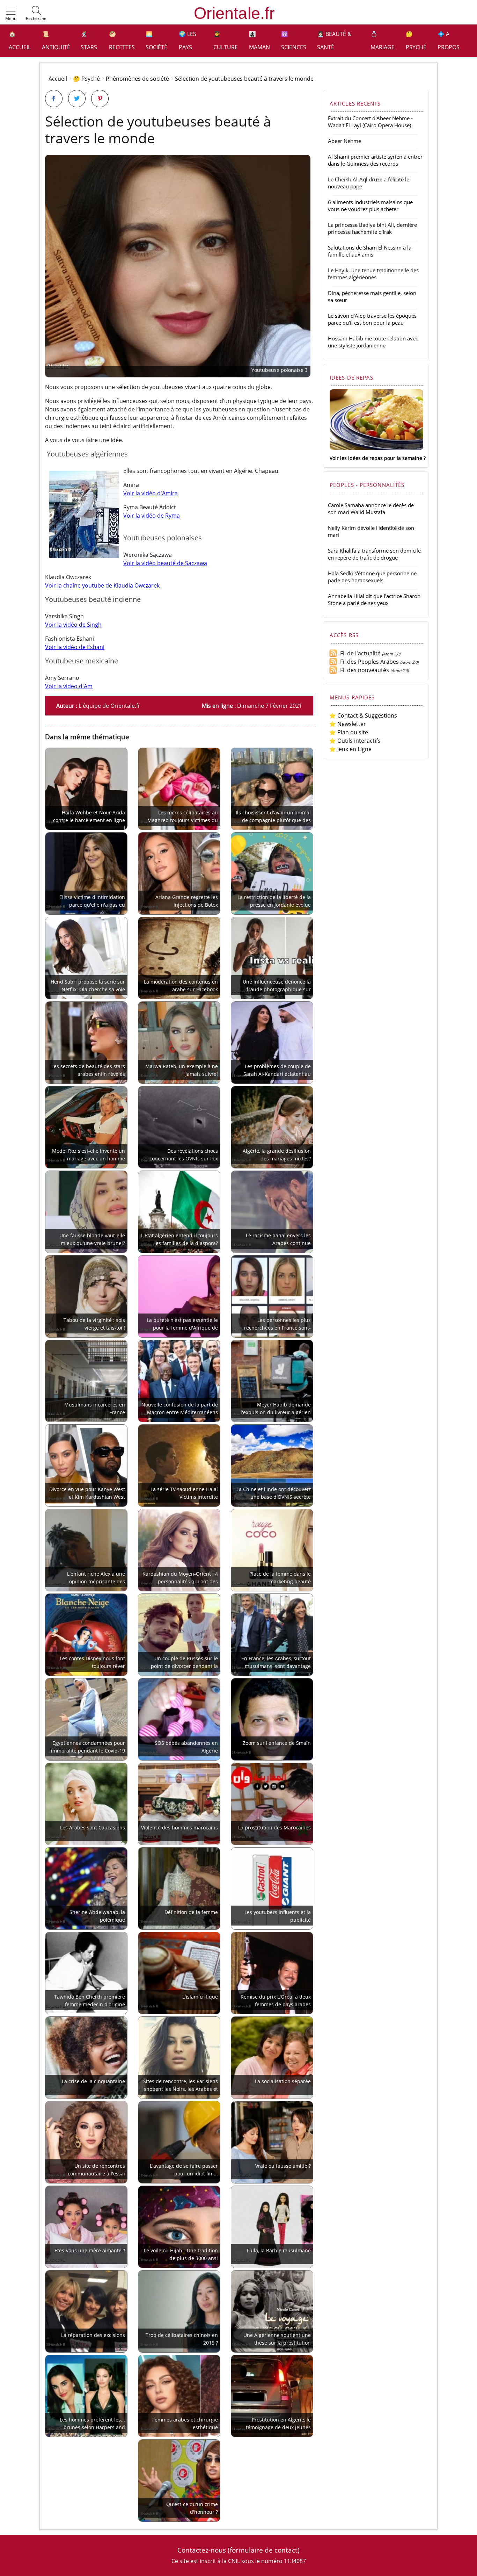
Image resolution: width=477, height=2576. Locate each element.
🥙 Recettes (122, 41)
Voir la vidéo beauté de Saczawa (165, 563)
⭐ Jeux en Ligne (350, 749)
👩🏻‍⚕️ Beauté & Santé (334, 41)
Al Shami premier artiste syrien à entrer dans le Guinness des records (375, 160)
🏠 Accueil (20, 41)
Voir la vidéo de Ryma (152, 516)
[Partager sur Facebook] (54, 99)
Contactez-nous (202, 2550)
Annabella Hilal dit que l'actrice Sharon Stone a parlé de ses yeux (374, 599)
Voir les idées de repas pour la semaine (376, 458)
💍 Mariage (383, 41)
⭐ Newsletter (347, 724)
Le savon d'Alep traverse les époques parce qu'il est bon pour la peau (372, 319)
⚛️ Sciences (294, 41)
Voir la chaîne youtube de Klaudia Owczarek (102, 585)
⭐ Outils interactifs (355, 741)
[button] (11, 14)
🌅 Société (156, 41)
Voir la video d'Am (69, 686)
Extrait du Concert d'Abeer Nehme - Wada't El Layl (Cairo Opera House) (370, 122)
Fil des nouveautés (363, 670)
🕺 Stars (89, 41)
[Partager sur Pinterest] (100, 99)
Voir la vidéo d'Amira (151, 493)
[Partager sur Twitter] (77, 99)
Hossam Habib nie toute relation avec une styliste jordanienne (373, 342)
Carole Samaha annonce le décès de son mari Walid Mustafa (371, 509)
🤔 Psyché (416, 41)
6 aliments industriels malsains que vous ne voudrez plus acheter (370, 206)
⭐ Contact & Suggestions (363, 715)
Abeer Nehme (344, 141)
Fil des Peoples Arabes (368, 662)
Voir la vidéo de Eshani (75, 647)
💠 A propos (449, 41)
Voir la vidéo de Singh (73, 625)
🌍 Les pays (188, 41)
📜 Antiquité (56, 41)
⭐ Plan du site (348, 732)
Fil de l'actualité (359, 653)
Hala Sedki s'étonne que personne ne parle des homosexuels (372, 577)
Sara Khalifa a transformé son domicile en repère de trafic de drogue (374, 554)
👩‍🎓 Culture (226, 41)
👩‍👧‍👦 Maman (259, 41)
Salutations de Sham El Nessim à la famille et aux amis (370, 251)
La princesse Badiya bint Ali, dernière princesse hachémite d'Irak (372, 228)
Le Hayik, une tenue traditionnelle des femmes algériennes (373, 274)
